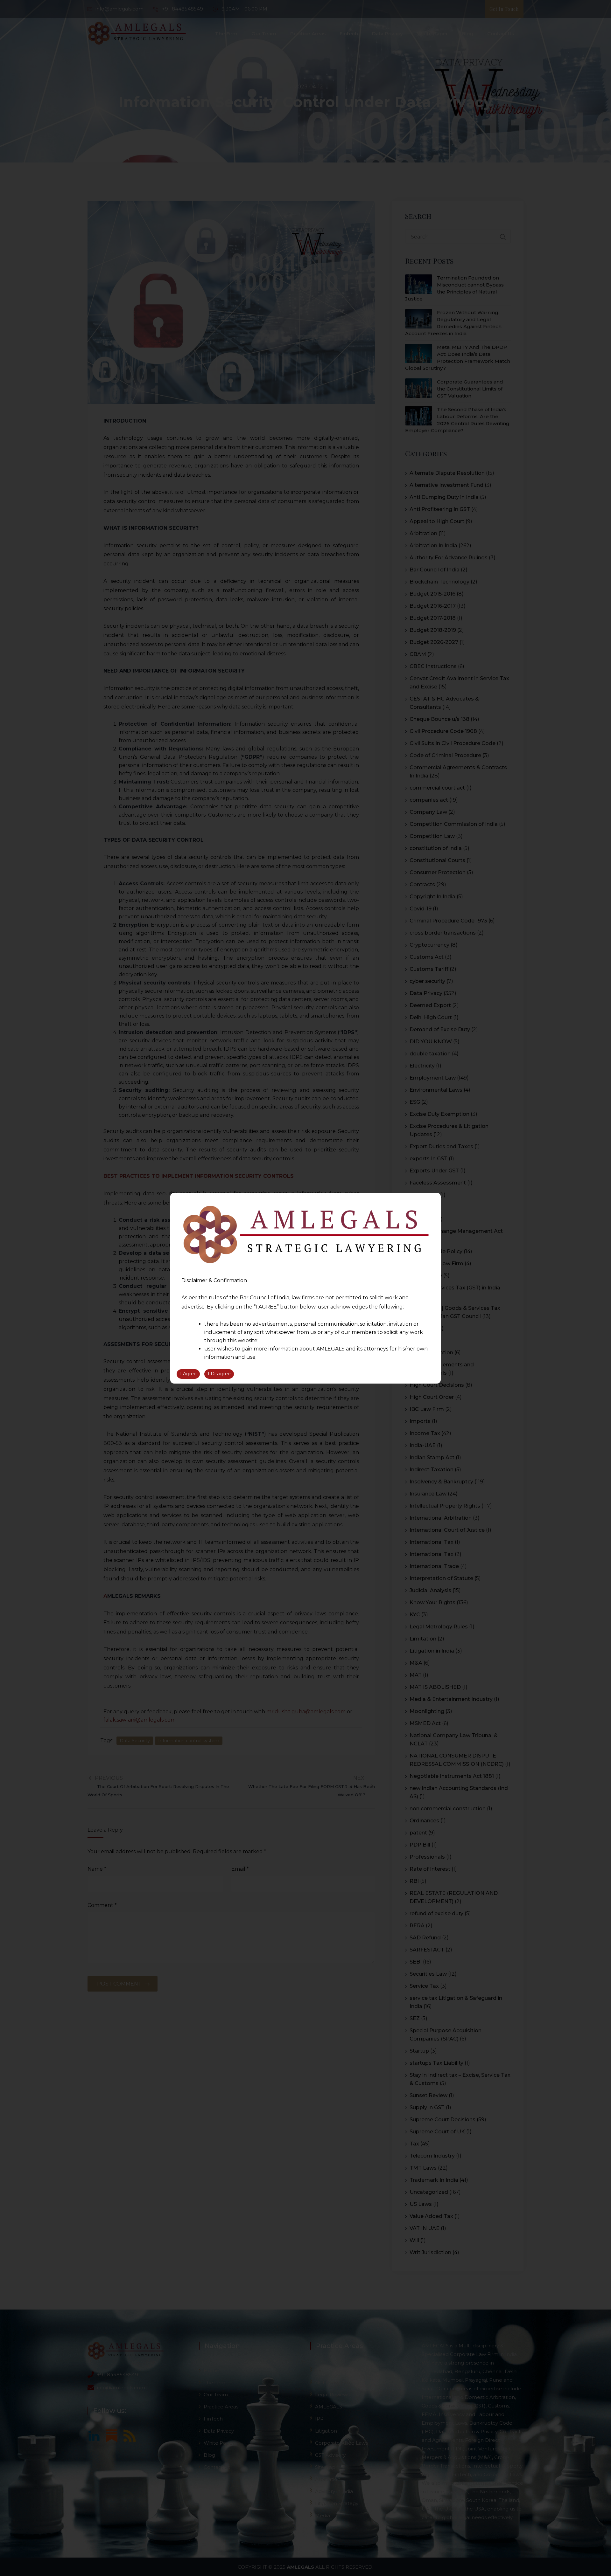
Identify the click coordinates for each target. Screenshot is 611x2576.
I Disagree (219, 1374)
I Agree (188, 1374)
